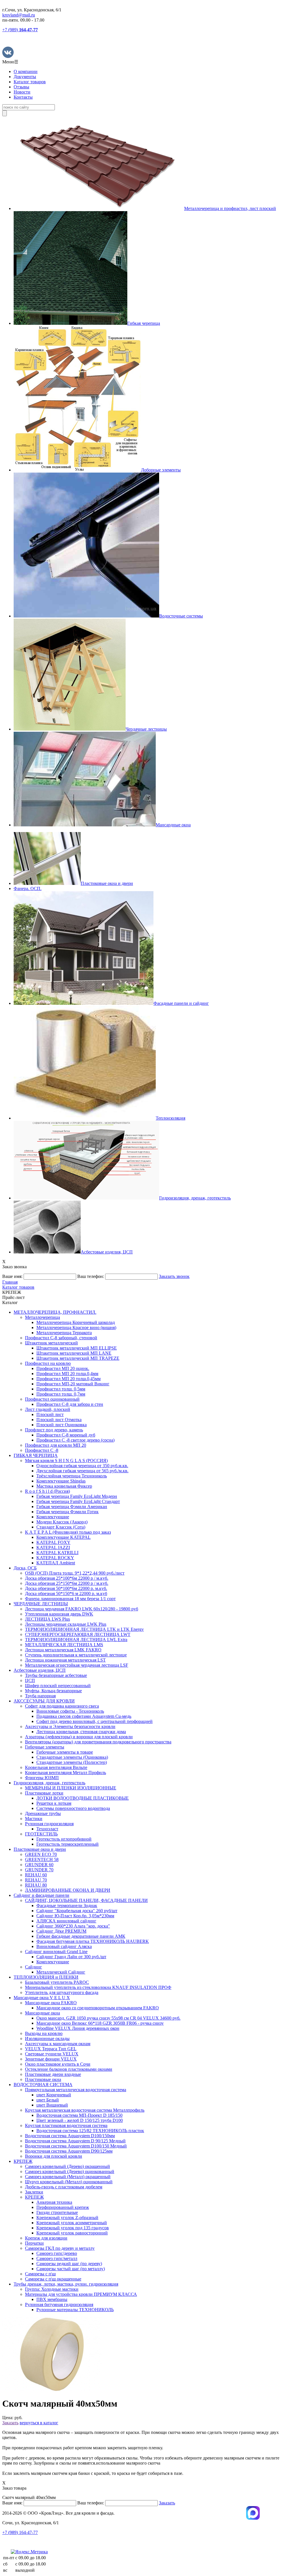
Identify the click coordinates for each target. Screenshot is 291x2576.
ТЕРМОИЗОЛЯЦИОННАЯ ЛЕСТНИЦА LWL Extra (76, 1640)
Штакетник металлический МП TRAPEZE (78, 1358)
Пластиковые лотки (44, 1793)
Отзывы (21, 87)
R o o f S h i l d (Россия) (47, 1491)
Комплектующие (53, 1517)
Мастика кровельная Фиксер (64, 1486)
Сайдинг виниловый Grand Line (56, 1952)
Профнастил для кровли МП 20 (56, 1445)
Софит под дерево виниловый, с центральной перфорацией (94, 1721)
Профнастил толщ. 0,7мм (61, 1394)
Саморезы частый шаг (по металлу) (71, 2269)
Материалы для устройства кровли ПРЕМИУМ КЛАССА (81, 2294)
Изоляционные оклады (47, 2038)
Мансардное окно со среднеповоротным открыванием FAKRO (98, 2008)
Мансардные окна (42, 2013)
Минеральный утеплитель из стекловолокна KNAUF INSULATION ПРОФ (98, 1987)
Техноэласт (47, 1829)
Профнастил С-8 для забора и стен (70, 1404)
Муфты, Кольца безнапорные (53, 1691)
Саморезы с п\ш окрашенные (53, 2279)
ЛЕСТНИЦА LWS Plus (47, 1619)
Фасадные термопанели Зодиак (67, 1906)
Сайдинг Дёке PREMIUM (61, 1931)
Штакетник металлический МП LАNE (74, 1353)
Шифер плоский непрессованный (58, 1686)
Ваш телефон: (91, 1276)
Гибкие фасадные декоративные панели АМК (81, 1936)
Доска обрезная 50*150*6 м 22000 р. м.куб (66, 1593)
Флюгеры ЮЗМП (42, 1778)
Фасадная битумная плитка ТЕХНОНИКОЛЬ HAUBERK (93, 1941)
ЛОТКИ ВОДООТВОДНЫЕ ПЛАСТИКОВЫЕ (83, 1798)
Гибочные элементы (45, 1747)
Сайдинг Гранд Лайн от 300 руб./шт (71, 1957)
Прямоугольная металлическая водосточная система (76, 2090)
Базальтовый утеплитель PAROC (57, 1982)
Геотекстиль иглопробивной (64, 1839)
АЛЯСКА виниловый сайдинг (66, 1921)
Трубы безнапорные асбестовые (56, 1675)
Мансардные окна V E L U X (42, 1998)
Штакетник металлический (51, 1343)
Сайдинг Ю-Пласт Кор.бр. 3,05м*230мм (75, 1916)
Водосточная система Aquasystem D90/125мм (69, 2151)
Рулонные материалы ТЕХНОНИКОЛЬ (75, 2310)
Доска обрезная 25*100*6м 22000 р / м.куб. (67, 1578)
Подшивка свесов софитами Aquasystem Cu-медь (84, 1716)
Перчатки (34, 2243)
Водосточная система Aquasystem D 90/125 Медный (75, 2141)
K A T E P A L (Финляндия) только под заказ (68, 1532)
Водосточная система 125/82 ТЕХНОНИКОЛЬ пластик (90, 2131)
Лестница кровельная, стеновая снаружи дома (81, 1732)
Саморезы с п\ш (40, 2274)
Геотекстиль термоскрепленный (67, 1844)
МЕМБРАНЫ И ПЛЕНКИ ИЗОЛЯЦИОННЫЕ (71, 1788)
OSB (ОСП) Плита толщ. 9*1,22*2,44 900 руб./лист (75, 1573)
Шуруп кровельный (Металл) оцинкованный (69, 2182)
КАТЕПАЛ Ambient (56, 1563)
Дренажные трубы (43, 1813)
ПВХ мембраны (52, 2299)
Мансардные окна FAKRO (51, 2003)
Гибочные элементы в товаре (65, 1752)
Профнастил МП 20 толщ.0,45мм (68, 1379)
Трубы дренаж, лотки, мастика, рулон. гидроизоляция (66, 2284)
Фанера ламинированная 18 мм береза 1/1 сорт (70, 1599)
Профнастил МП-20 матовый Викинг (73, 1384)
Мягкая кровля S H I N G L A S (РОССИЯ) (66, 1460)
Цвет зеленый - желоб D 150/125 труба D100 (80, 2120)
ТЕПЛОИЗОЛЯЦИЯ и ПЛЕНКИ (46, 1977)
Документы (25, 77)
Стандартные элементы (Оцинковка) (72, 1757)
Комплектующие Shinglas (61, 1481)
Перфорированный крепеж (63, 2207)
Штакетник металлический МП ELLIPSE (77, 1348)
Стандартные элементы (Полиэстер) (72, 1762)
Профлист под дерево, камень (54, 1430)
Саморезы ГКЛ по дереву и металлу (60, 2248)
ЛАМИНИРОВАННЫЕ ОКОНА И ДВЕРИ (68, 1890)
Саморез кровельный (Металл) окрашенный (68, 2177)
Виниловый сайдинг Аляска (64, 1946)
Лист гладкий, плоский (48, 1409)
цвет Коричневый (54, 2095)
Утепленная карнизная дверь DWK (59, 1614)
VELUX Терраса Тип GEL (51, 2049)
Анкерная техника (54, 2202)
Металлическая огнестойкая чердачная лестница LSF (77, 1665)
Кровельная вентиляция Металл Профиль (66, 1773)
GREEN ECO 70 (41, 1854)
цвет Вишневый (52, 2105)
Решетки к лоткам (54, 1803)
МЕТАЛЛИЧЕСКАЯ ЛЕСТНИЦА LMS (64, 1645)
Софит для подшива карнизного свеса (62, 1706)
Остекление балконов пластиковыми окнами (69, 2069)
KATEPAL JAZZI (53, 1547)
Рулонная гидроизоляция (49, 1824)
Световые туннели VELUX (52, 2054)
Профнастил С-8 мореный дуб (66, 1435)
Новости (22, 92)
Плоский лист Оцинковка (62, 1425)
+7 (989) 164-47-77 (20, 2532)
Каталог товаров (30, 82)
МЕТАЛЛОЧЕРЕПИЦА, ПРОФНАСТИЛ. (55, 1312)
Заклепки (34, 2192)
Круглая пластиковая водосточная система (66, 2125)
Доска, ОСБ (25, 1568)
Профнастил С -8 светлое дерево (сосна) (75, 1440)
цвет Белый (48, 2100)
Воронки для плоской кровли (54, 2156)
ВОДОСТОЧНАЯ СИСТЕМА (43, 2085)
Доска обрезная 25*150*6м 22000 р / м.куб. (67, 1583)
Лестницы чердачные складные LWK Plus (66, 1624)
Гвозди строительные (57, 2212)
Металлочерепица (42, 1317)
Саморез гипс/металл (57, 2258)
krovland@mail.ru (19, 15)
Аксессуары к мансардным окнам (58, 2044)
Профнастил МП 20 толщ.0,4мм (67, 1374)
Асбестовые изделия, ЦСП (40, 1670)
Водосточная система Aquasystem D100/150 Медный (76, 2146)
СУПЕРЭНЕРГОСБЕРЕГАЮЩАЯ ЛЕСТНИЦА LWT (78, 1634)
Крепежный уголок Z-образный (67, 2218)
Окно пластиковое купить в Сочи (58, 2064)
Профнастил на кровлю (48, 1363)
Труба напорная (40, 1696)
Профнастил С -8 (42, 1450)
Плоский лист (50, 1414)
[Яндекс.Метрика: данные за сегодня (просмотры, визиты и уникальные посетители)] (29, 2552)
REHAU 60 (36, 1875)
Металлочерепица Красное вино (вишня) (76, 1327)
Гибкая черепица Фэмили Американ (72, 1507)
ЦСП (30, 1680)
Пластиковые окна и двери (40, 1849)
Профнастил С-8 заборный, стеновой (61, 1338)
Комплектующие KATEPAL (64, 1537)
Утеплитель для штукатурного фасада (62, 1992)
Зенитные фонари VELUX (51, 2059)
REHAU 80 (36, 1885)
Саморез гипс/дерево (57, 2253)
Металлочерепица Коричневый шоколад (76, 1322)
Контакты (23, 97)
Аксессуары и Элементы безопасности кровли (70, 1726)
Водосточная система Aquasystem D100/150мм (70, 2136)
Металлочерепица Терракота (64, 1333)
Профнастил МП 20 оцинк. (63, 1368)
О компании (26, 71)
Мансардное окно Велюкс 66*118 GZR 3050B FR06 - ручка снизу (100, 2023)
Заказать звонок (174, 1276)
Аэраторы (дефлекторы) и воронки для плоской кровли (79, 1737)
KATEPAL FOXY (53, 1542)
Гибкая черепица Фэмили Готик (67, 1512)
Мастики (34, 1819)
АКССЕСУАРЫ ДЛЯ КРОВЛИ (44, 1701)
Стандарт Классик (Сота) (61, 1527)
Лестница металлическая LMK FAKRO (63, 1650)
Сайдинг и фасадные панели (41, 1895)
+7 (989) (20, 30)
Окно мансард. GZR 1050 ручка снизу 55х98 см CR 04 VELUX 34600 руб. (108, 2018)
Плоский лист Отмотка (59, 1420)
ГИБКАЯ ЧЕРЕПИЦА (36, 1455)
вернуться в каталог (39, 2423)
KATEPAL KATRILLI (57, 1553)
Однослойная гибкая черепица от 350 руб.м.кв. (82, 1466)
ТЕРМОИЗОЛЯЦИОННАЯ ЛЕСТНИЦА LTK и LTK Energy (84, 1629)
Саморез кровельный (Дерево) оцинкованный (70, 2171)
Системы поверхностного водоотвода (73, 1808)
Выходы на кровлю (44, 2033)
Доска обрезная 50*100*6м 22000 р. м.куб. (66, 1588)
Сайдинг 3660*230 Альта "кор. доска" (73, 1926)
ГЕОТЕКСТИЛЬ (41, 1834)
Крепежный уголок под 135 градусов (73, 2228)
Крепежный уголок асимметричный (72, 2223)
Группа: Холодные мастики (52, 2289)
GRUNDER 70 (39, 1870)
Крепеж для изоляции (46, 2238)
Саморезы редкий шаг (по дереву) (69, 2264)
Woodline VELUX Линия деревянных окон (78, 2028)
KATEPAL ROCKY (55, 1558)
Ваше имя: (12, 1276)
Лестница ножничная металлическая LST (65, 1660)
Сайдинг (34, 1967)
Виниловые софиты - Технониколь (70, 1711)
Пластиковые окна (43, 2079)
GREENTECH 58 (42, 1859)
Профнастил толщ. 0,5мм (61, 1389)
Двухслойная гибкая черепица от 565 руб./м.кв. (82, 1471)
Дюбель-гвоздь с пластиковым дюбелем (64, 2187)
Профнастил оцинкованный (52, 1399)
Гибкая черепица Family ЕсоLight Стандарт (78, 1501)
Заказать (10, 2423)
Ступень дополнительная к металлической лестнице (76, 1655)
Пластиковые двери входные (53, 2074)
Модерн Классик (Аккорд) (62, 1522)
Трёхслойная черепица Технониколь (72, 1476)
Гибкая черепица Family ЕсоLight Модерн (77, 1496)
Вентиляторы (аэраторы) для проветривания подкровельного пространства (98, 1742)
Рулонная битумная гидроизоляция (59, 2304)
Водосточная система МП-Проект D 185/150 (79, 2115)
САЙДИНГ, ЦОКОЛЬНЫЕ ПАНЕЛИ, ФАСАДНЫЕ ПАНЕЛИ (86, 1900)
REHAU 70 (36, 1880)
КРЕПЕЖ (23, 2161)
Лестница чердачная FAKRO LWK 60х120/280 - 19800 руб (82, 1609)
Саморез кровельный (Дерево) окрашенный (67, 2166)
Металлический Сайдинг (61, 1972)
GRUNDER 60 (39, 1865)
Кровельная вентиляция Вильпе (56, 1767)
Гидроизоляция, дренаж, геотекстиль (49, 1783)
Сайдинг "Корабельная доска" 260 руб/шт (77, 1911)
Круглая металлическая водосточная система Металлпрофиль (85, 2110)
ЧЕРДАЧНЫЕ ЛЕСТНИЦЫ (41, 1604)
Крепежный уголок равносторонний (72, 2233)
